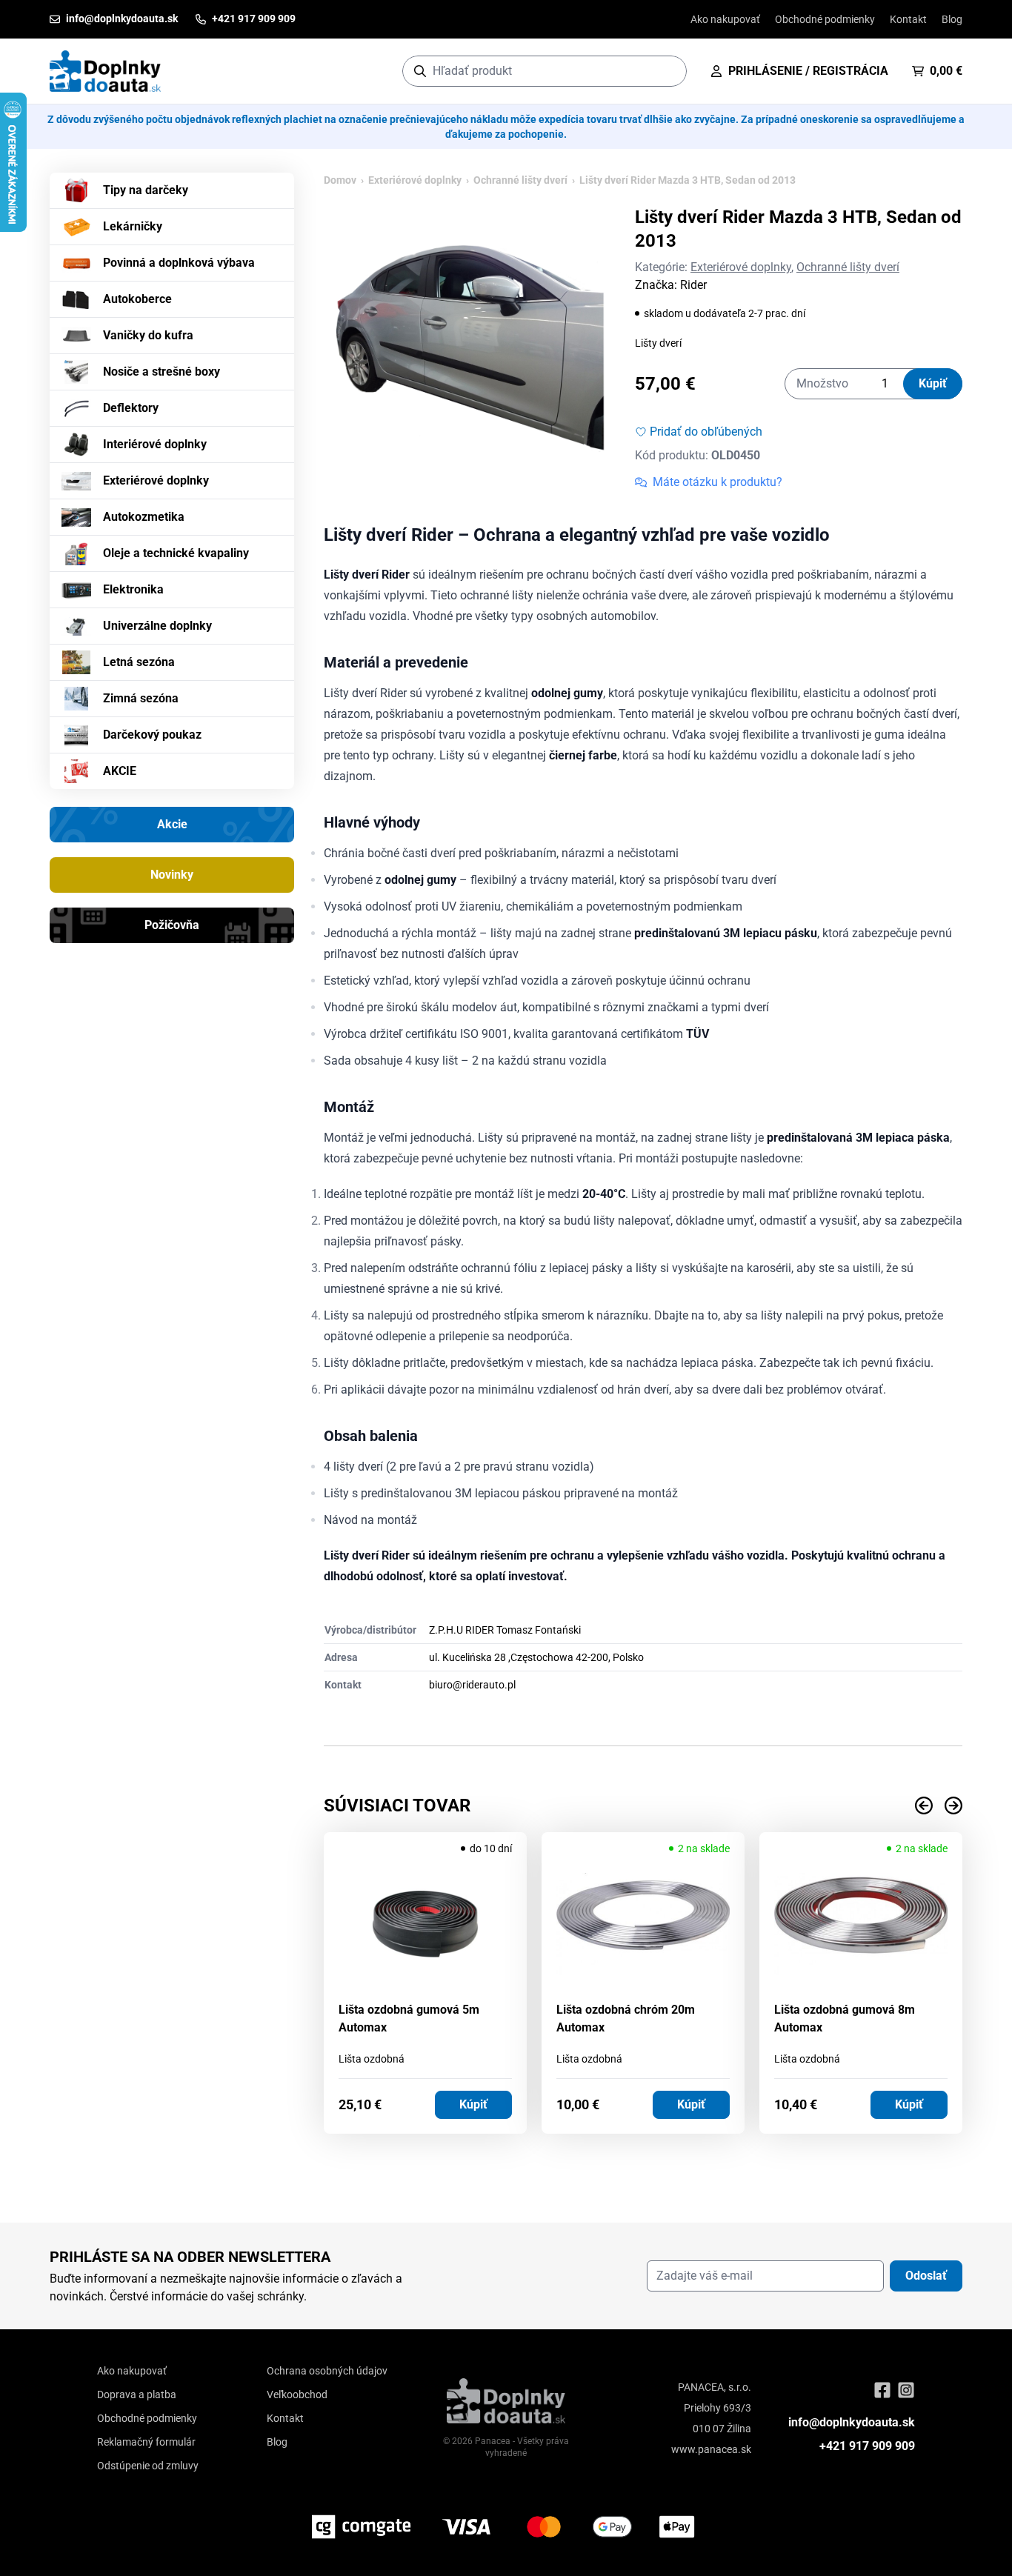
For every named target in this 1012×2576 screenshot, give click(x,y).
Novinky (172, 875)
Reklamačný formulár (146, 2442)
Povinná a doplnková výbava (179, 263)
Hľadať (668, 71)
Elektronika (133, 589)
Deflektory (131, 408)
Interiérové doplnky (155, 444)
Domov (340, 180)
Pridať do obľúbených (706, 432)
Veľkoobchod (297, 2394)
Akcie (172, 824)
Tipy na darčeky (146, 190)
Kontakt (908, 19)
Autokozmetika (144, 517)
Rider (693, 285)
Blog (952, 19)
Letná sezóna (139, 662)
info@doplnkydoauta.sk (852, 2422)
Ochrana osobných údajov (327, 2371)
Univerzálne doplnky (157, 626)
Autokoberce (137, 299)
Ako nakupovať (725, 19)
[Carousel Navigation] (643, 1805)
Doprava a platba (137, 2394)
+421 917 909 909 (867, 2446)
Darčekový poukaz (152, 735)
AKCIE (120, 771)
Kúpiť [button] (473, 2104)
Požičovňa (172, 925)
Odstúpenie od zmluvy (148, 2466)
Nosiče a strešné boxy (162, 372)
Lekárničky (133, 226)
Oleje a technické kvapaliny (176, 553)
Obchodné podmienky (825, 19)
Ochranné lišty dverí (520, 180)
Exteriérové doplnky (156, 480)
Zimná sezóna (141, 698)
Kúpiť (933, 383)
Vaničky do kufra (148, 335)
